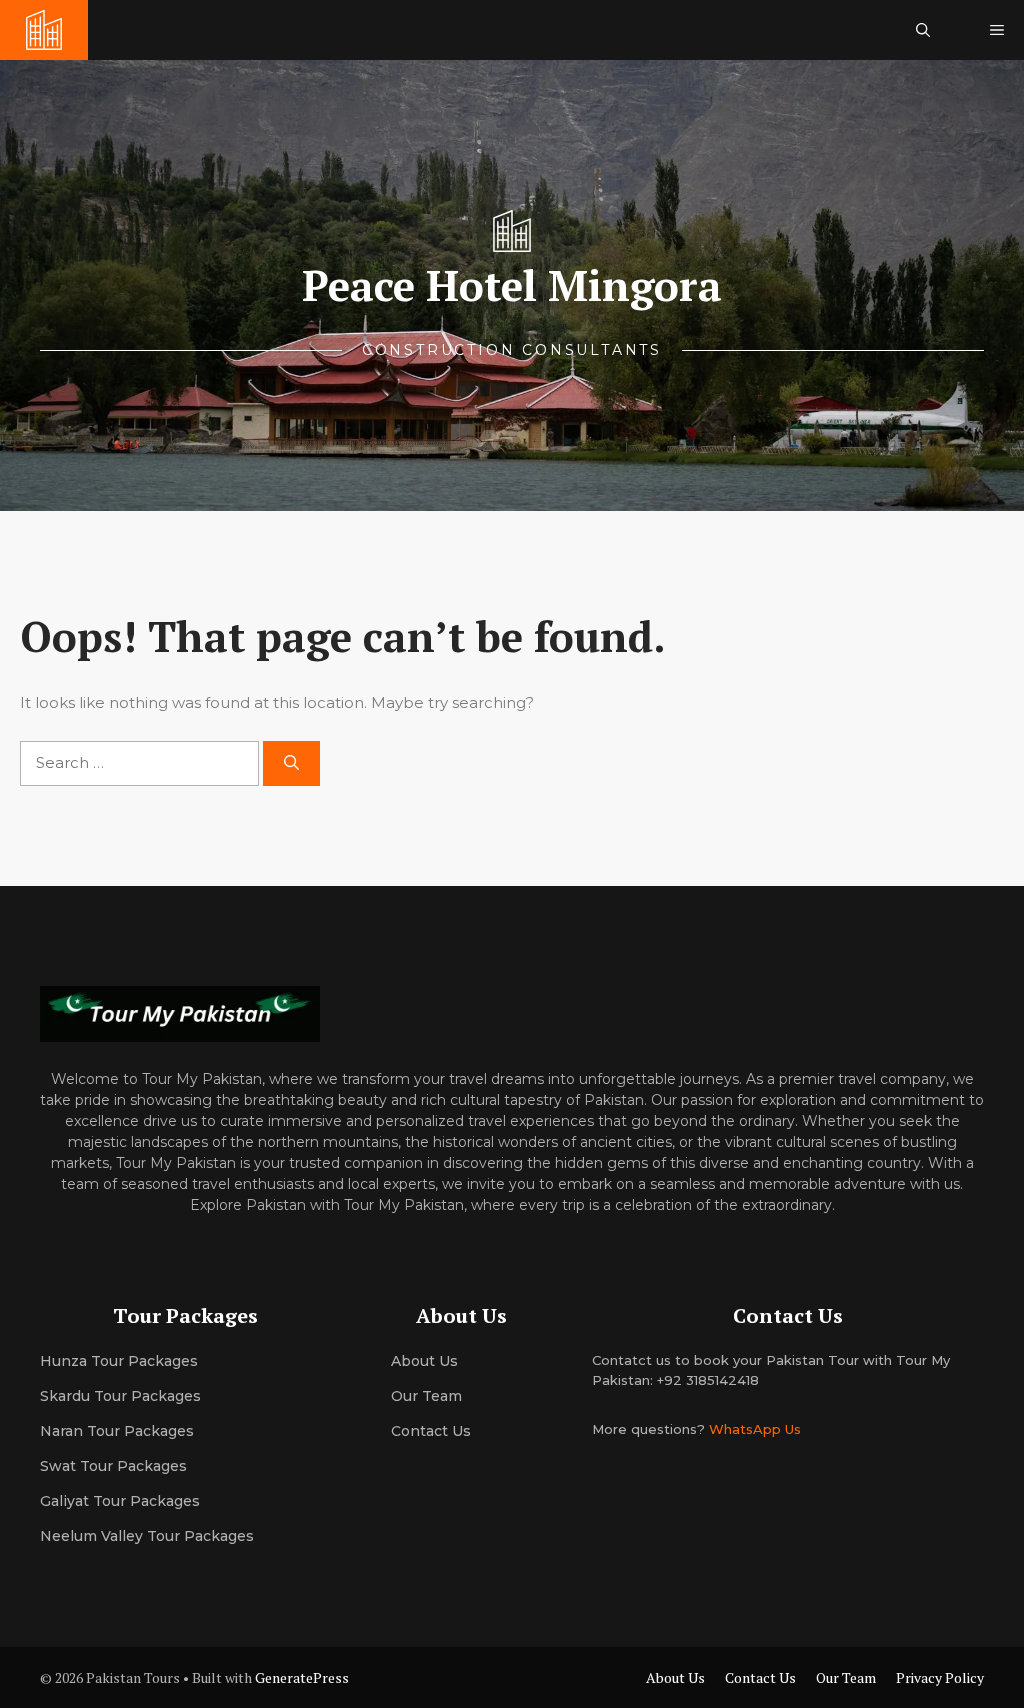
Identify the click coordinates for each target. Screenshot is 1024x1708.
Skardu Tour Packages (120, 1396)
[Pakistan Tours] (44, 30)
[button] (923, 30)
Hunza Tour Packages (119, 1361)
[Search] (291, 763)
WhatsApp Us (755, 1429)
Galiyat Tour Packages (120, 1501)
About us (424, 1361)
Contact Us (431, 1431)
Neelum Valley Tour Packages (147, 1536)
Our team (426, 1396)
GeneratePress (302, 1677)
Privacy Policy (940, 1677)
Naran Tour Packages (117, 1431)
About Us (675, 1677)
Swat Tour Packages (113, 1466)
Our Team (846, 1677)
